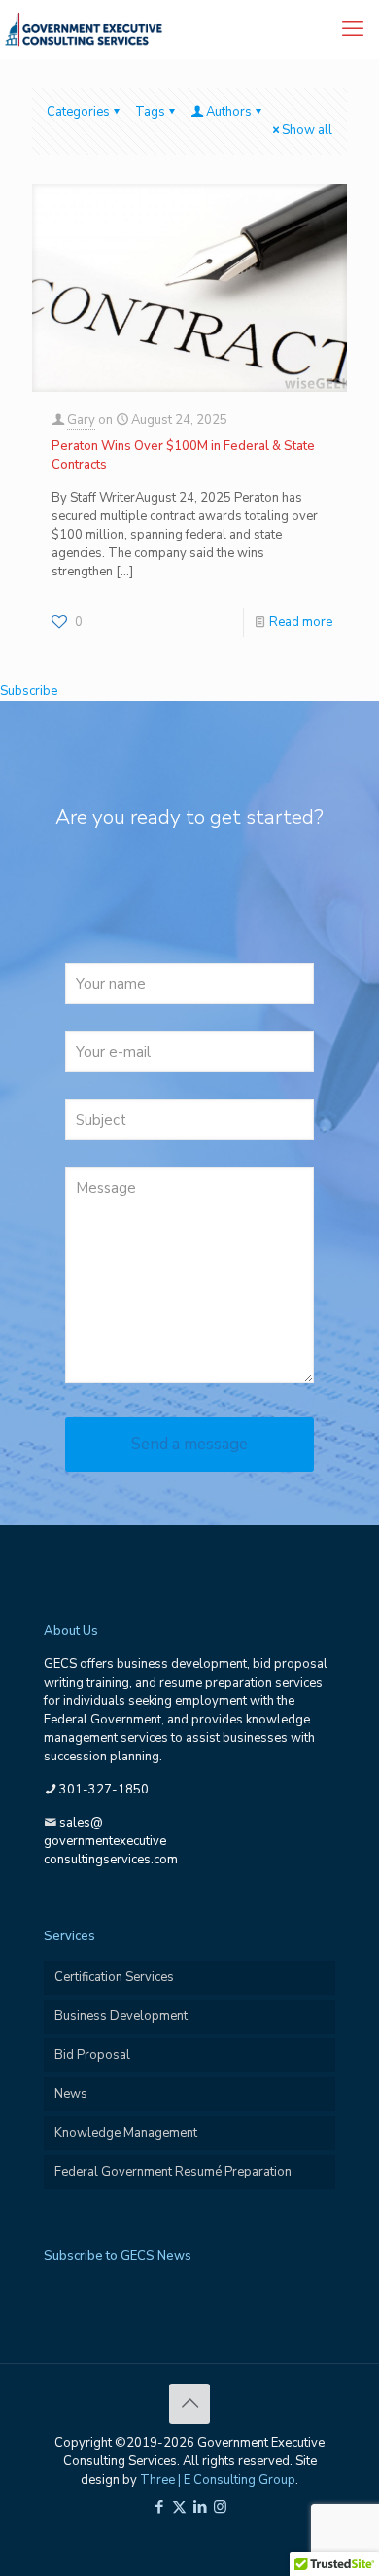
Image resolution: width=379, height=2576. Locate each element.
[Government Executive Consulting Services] (84, 29)
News (71, 2094)
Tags (150, 112)
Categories (78, 112)
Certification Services (114, 1977)
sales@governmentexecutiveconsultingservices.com (111, 1841)
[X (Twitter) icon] (179, 2507)
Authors (229, 112)
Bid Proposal (92, 2055)
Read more (301, 622)
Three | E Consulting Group (218, 2480)
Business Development (121, 2016)
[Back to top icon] (189, 2404)
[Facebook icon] (159, 2507)
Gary (81, 420)
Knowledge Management (126, 2133)
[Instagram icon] (220, 2507)
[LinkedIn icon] (200, 2507)
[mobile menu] (353, 29)
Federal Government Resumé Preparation (173, 2172)
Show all (307, 130)
